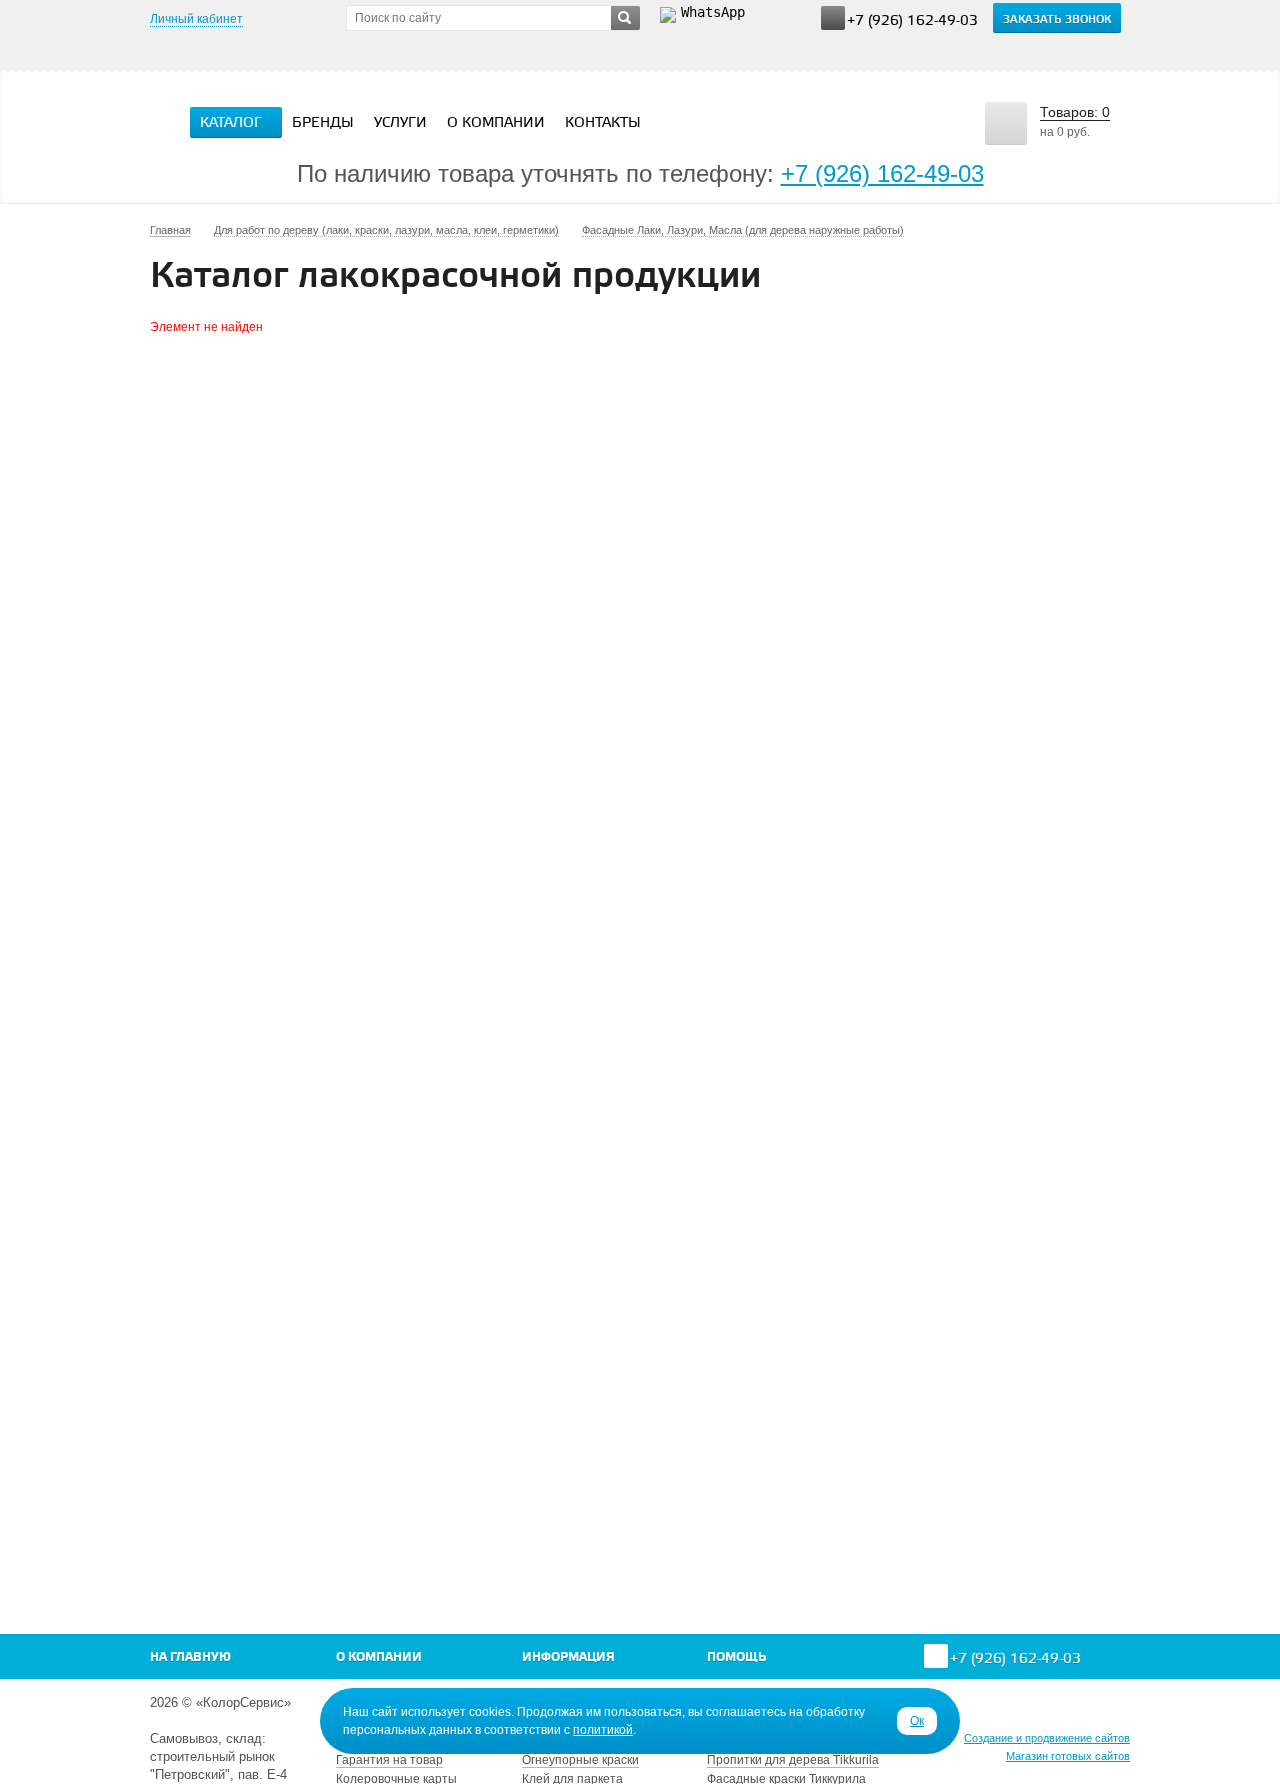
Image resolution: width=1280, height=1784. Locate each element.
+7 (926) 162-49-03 (912, 21)
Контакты (603, 123)
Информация (568, 1657)
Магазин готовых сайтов (1068, 1756)
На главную (190, 1657)
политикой (603, 1730)
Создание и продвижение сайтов (1047, 1738)
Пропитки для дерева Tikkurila (793, 1760)
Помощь (736, 1657)
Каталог (231, 123)
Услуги (400, 123)
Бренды (323, 123)
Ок (917, 1721)
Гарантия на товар (389, 1760)
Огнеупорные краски (580, 1760)
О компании (496, 123)
